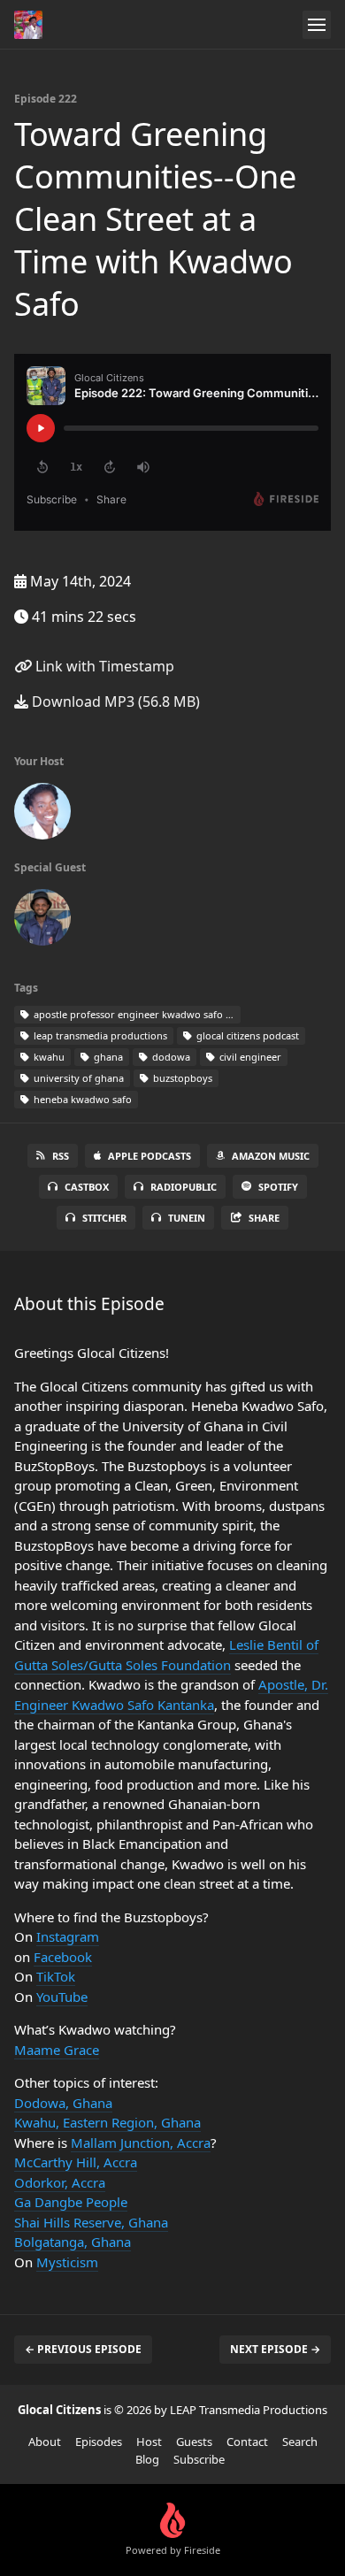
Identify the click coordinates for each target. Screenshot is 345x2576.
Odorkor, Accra (60, 2182)
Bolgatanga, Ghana (73, 2242)
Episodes (99, 2442)
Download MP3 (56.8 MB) (114, 701)
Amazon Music (271, 1156)
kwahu (48, 1057)
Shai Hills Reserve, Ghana (91, 2222)
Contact (247, 2442)
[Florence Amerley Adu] (42, 815)
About (45, 2442)
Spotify (278, 1187)
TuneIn (187, 1218)
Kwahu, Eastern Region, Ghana (107, 2122)
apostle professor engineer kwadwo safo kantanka (136, 1014)
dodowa (170, 1057)
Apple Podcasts (149, 1156)
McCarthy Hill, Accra (76, 2162)
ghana (107, 1057)
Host (149, 2442)
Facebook (63, 1957)
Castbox (87, 1187)
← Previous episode (83, 2349)
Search (300, 2442)
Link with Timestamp (103, 666)
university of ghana (77, 1078)
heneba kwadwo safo (81, 1099)
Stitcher (104, 1218)
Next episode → (275, 2349)
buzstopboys (181, 1078)
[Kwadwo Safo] (42, 921)
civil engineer (249, 1057)
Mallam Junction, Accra (141, 2143)
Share (264, 1218)
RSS (61, 1156)
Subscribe (199, 2459)
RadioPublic (184, 1187)
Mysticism (67, 2262)
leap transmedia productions (99, 1035)
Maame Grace (57, 2050)
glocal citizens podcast (246, 1035)
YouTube (62, 1997)
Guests (194, 2442)
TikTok (56, 1976)
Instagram (68, 1936)
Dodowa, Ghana (63, 2103)
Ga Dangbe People (71, 2202)
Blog (147, 2459)
